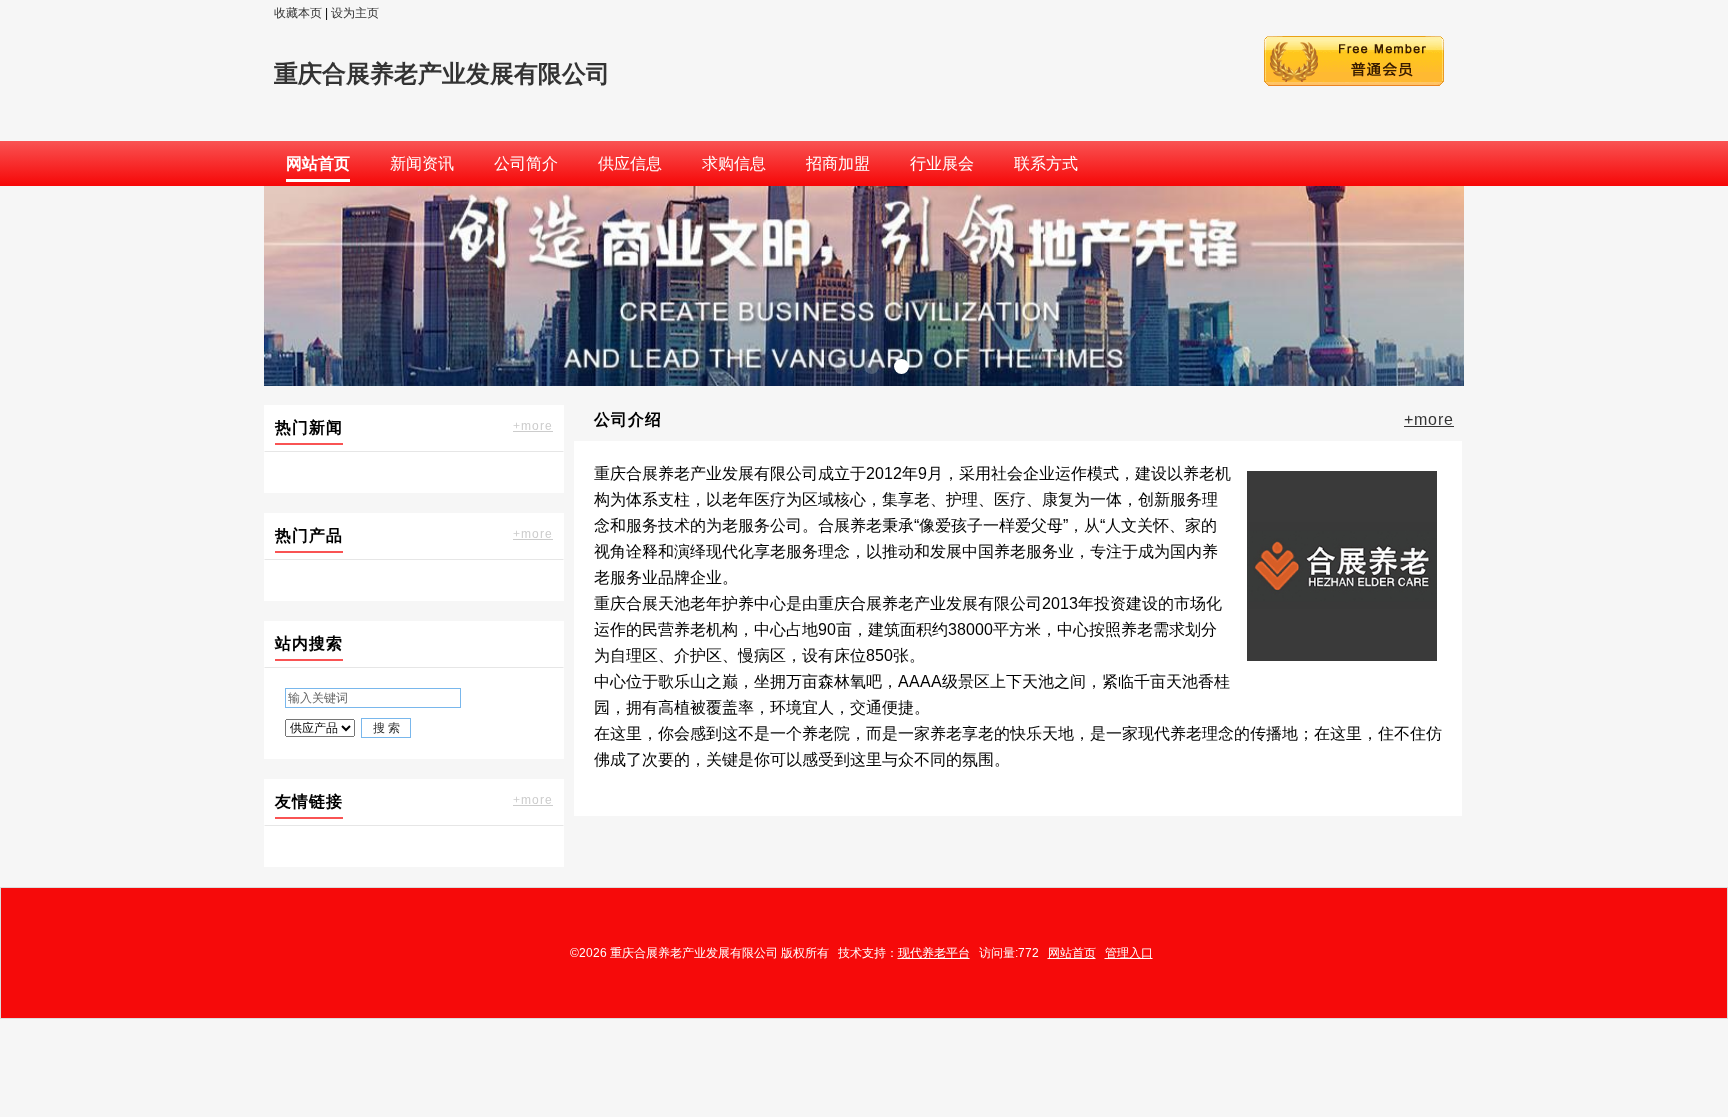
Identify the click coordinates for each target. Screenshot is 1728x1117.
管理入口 (1129, 953)
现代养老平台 (934, 953)
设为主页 (355, 13)
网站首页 (1072, 953)
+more (533, 426)
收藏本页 (298, 13)
